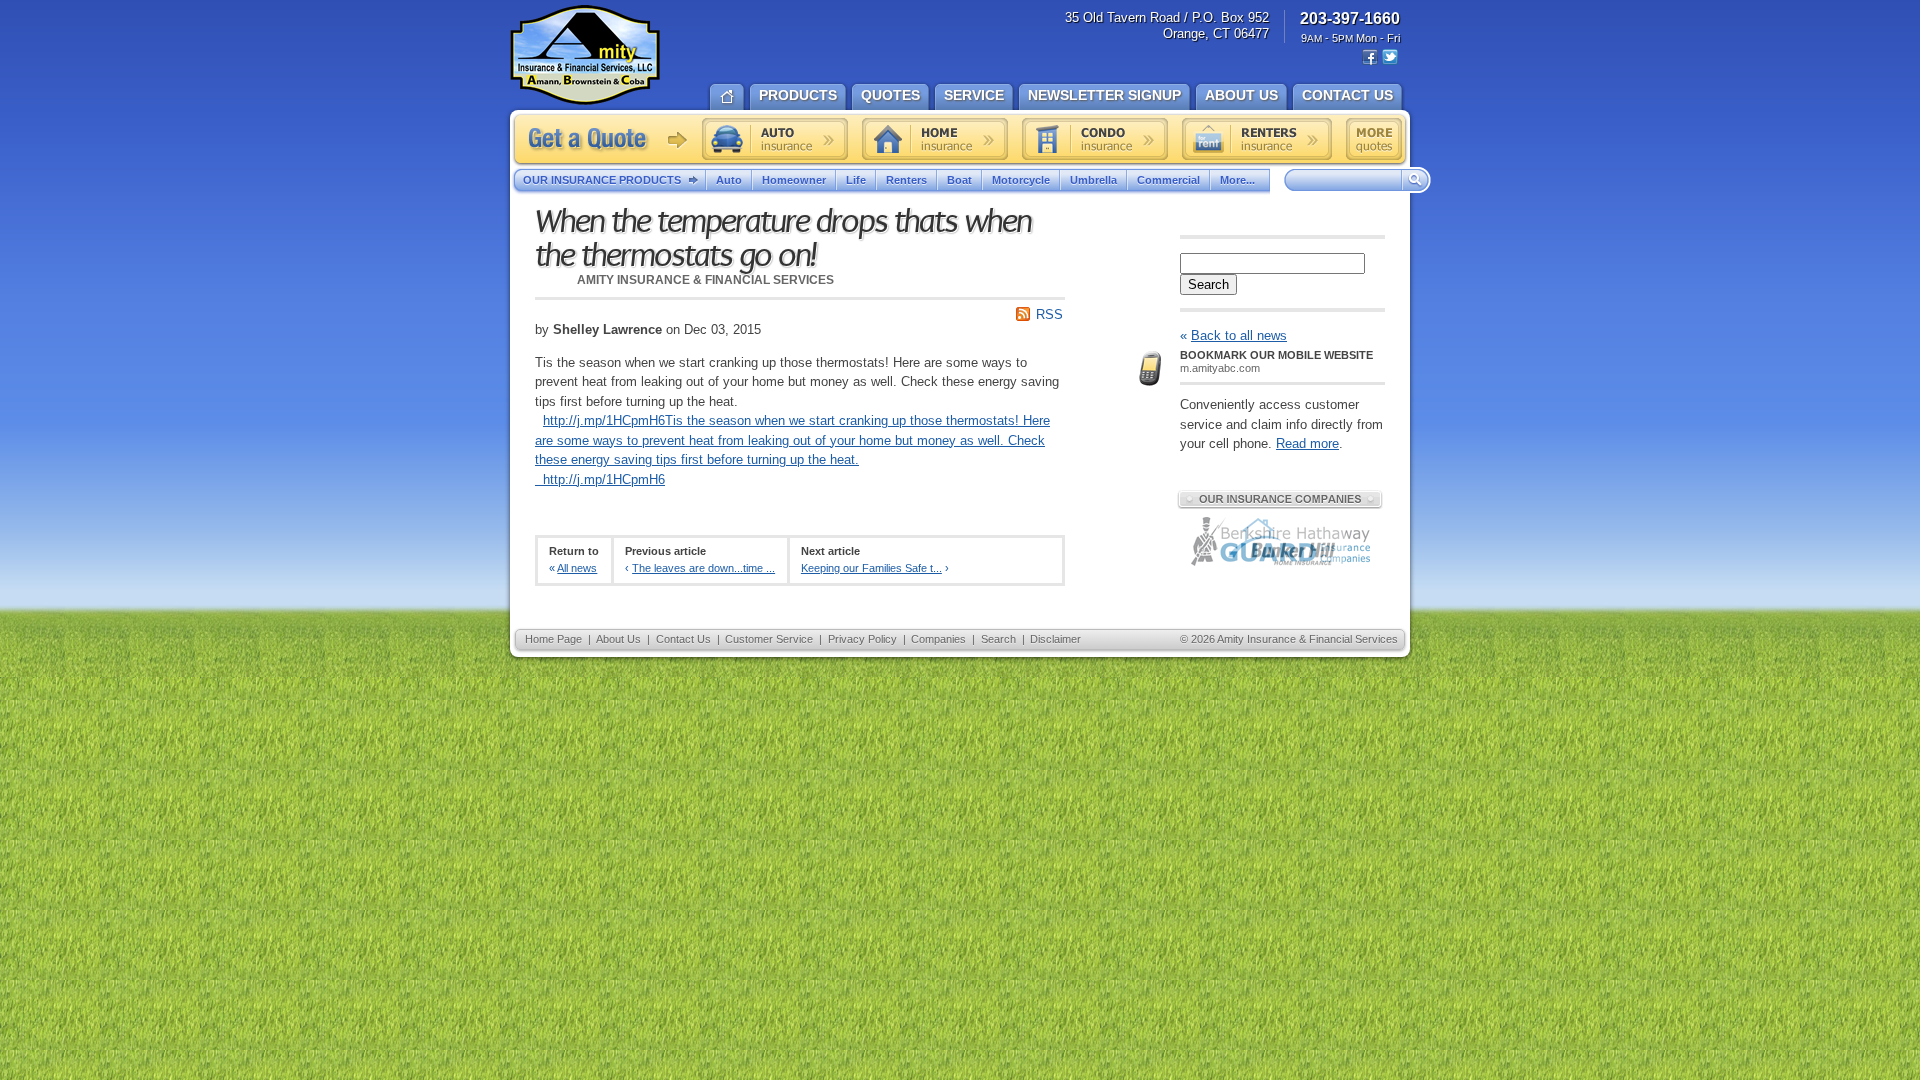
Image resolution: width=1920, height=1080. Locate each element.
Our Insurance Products (602, 180)
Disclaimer (1055, 639)
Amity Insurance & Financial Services (585, 55)
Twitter (1390, 57)
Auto (729, 180)
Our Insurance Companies (1280, 499)
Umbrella (1093, 180)
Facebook (1370, 57)
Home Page (553, 639)
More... (1237, 180)
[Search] (1416, 181)
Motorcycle (1021, 180)
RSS (1049, 314)
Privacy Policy (862, 639)
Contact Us (683, 639)
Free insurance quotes (1374, 139)
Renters (906, 180)
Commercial (1168, 180)
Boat (959, 180)
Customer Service (769, 639)
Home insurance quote (935, 139)
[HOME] (727, 95)
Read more (1307, 443)
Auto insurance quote (775, 139)
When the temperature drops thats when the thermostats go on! (783, 239)
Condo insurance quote (1095, 139)
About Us (618, 639)
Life (856, 180)
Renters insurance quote (1257, 139)
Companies (938, 639)
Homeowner (794, 180)
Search (1208, 284)
